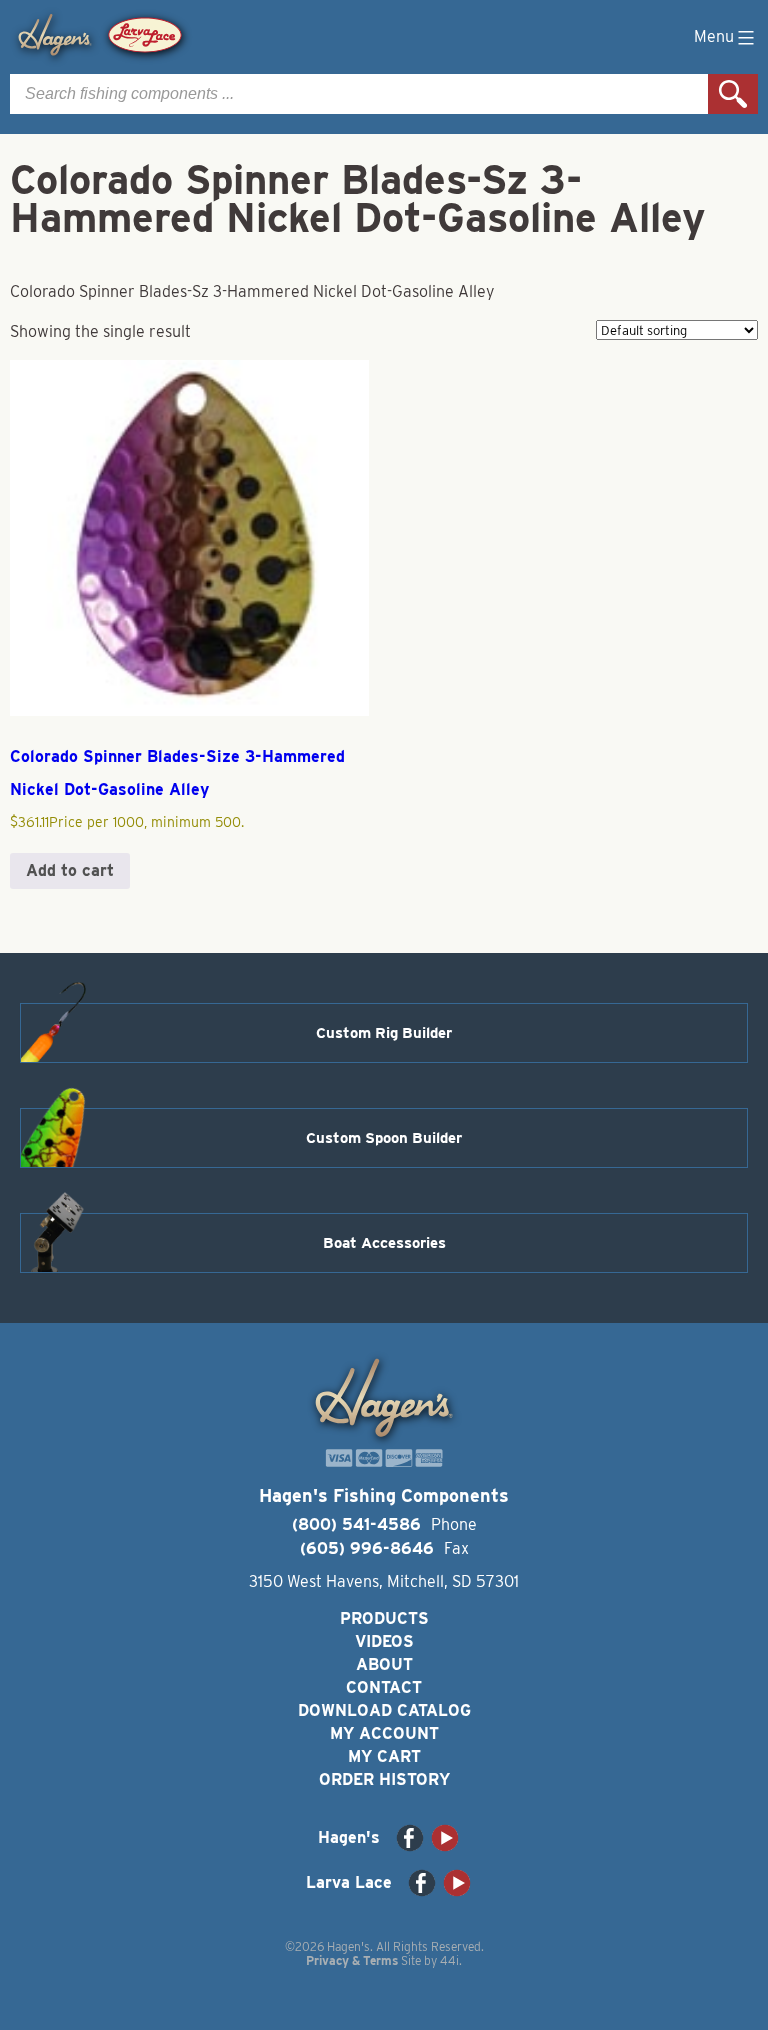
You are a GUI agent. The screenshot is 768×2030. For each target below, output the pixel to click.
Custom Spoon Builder (384, 1138)
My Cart (384, 1756)
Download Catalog (384, 1710)
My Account (384, 1733)
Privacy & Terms (352, 1960)
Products (384, 1618)
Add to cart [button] (70, 870)
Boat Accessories (384, 1243)
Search (733, 94)
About (384, 1664)
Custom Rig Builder (384, 1033)
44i (449, 1960)
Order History (384, 1779)
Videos (384, 1641)
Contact (384, 1687)
